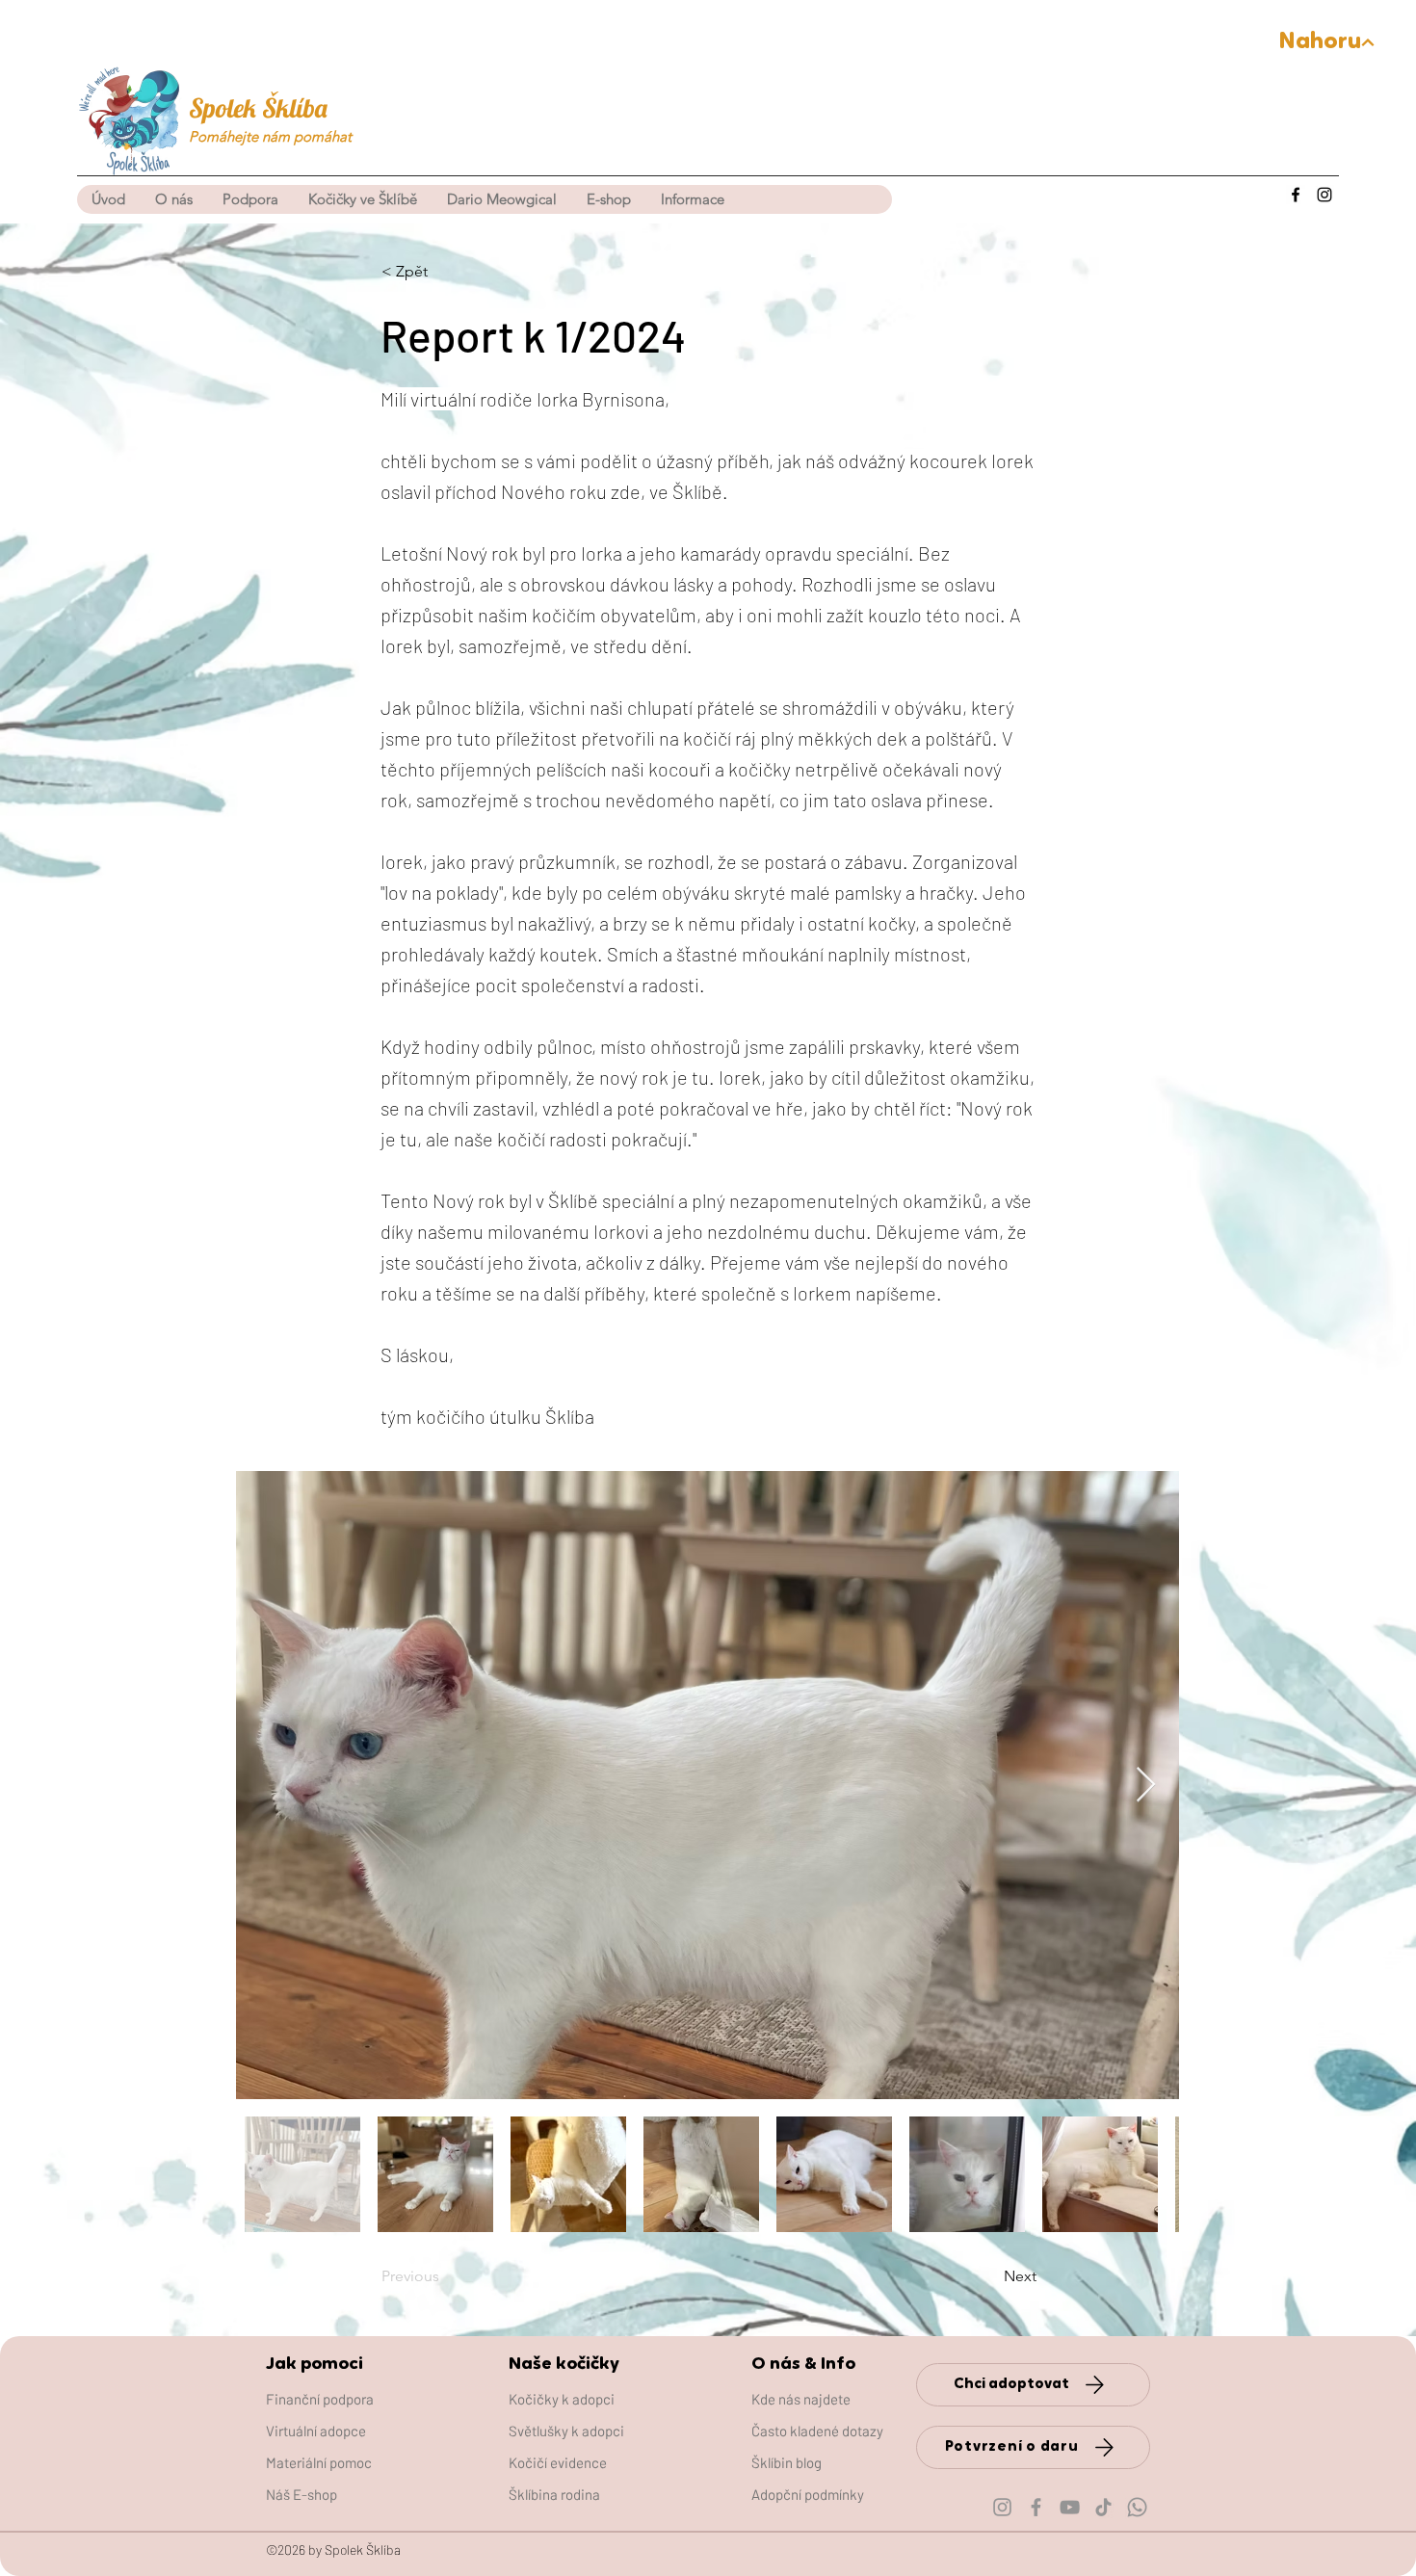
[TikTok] (1103, 2507)
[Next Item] (1146, 1786)
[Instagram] (1324, 195)
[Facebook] (1296, 195)
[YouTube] (1070, 2507)
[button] (362, 199)
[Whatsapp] (1137, 2507)
